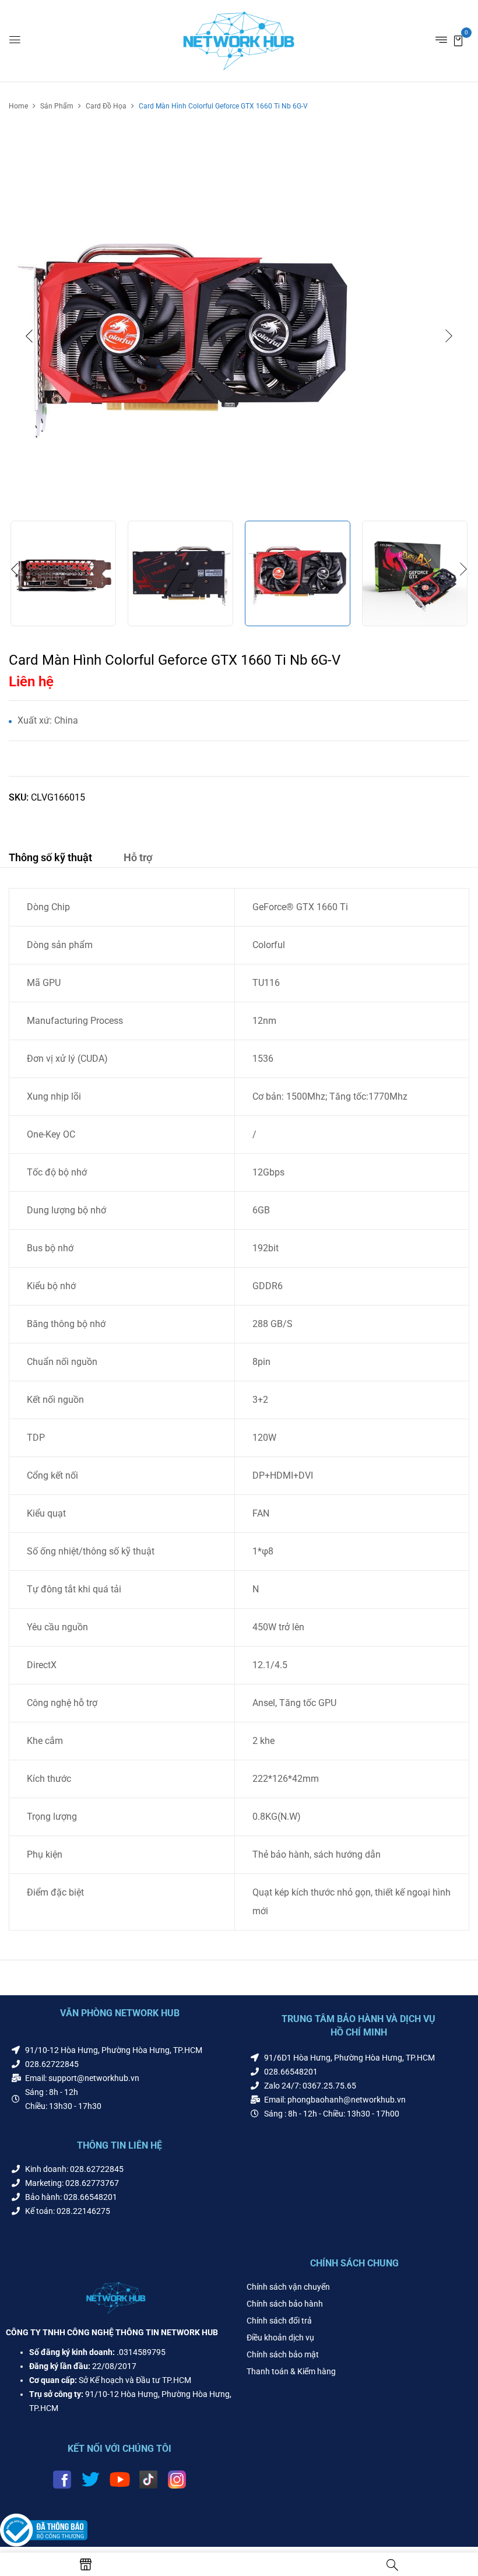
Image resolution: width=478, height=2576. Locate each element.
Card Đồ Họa (106, 106)
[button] (458, 40)
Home (18, 106)
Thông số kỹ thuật (50, 857)
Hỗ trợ (138, 857)
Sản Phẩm (57, 106)
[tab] (50, 859)
